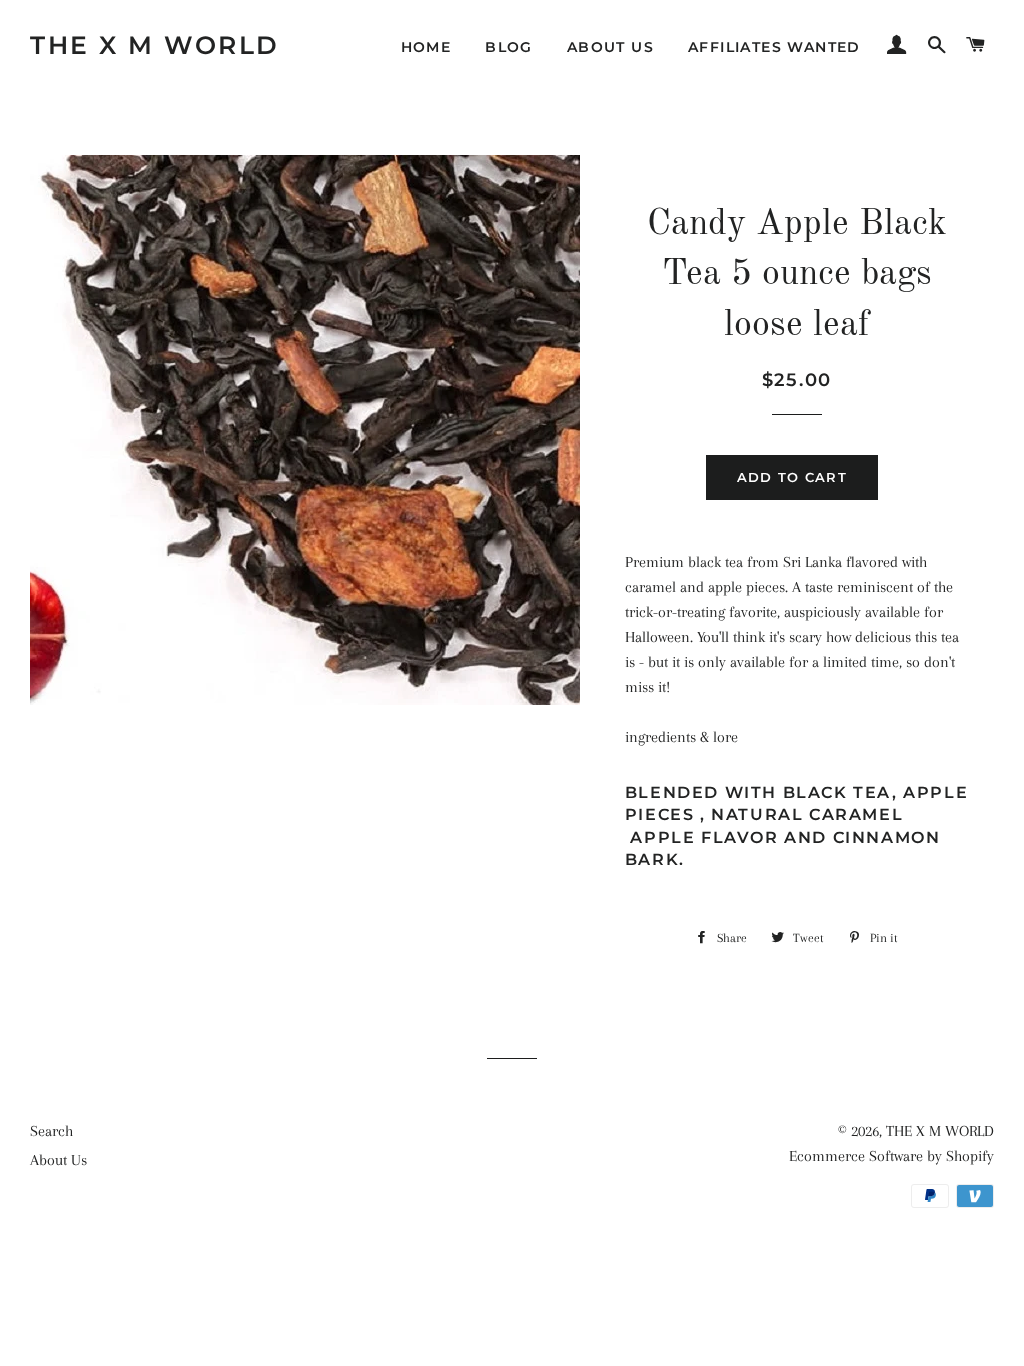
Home (426, 47)
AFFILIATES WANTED (774, 47)
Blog (509, 47)
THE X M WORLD (155, 45)
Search (51, 1131)
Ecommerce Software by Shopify (891, 1156)
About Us (610, 47)
